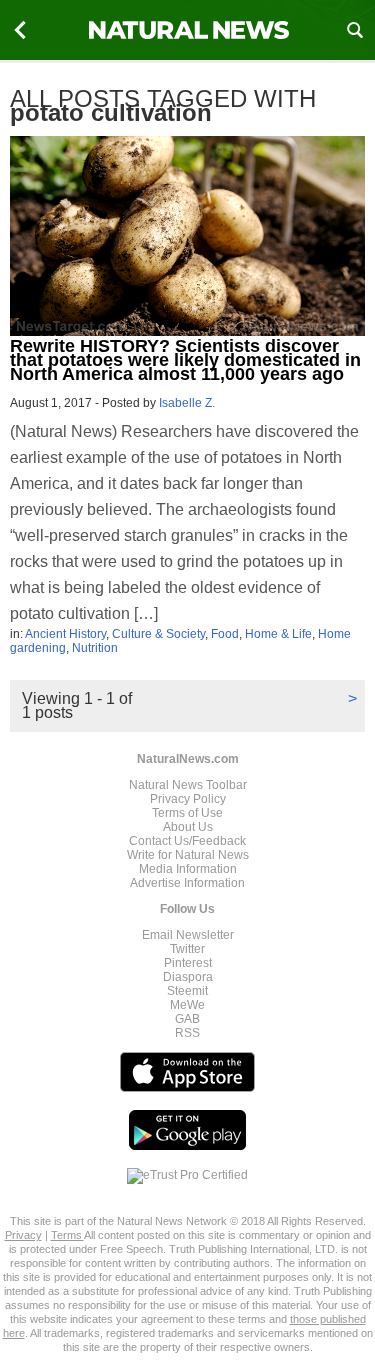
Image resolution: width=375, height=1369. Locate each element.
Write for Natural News (188, 855)
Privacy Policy (188, 799)
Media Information (188, 869)
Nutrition (95, 648)
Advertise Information (187, 883)
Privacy (23, 1235)
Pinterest (188, 963)
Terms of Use (187, 813)
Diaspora (188, 977)
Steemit (187, 991)
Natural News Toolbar (188, 785)
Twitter (187, 949)
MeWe (187, 1005)
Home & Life (278, 634)
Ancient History (65, 634)
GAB (187, 1019)
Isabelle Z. (187, 403)
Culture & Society (158, 634)
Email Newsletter (188, 935)
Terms (67, 1235)
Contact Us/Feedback (187, 841)
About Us (188, 827)
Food (225, 634)
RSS (187, 1033)
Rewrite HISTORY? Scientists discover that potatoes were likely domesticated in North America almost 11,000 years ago (185, 360)
